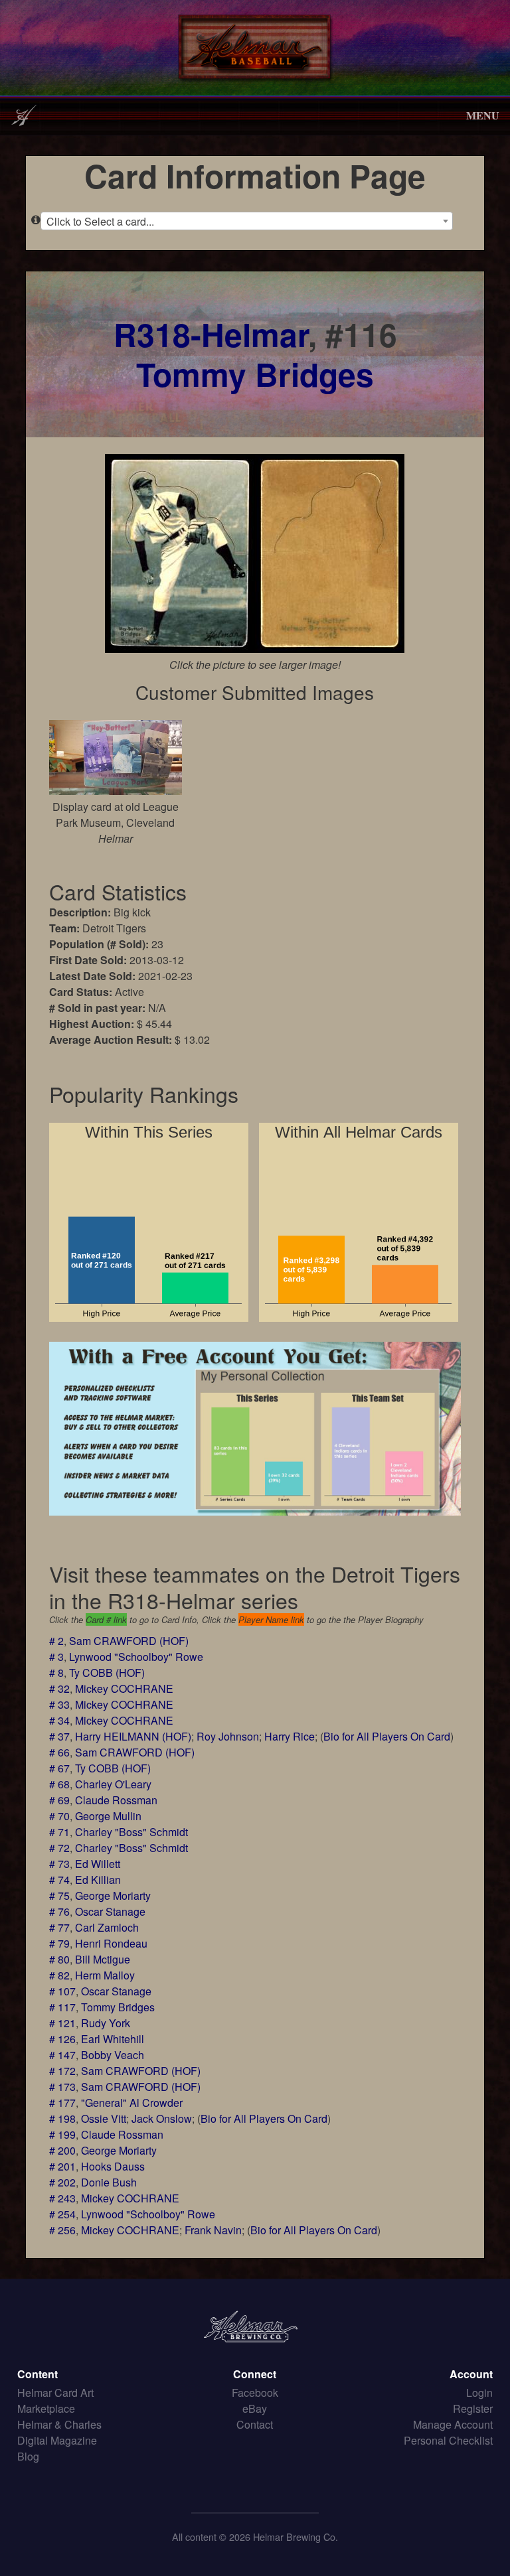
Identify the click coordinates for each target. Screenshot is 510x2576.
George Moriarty (113, 1896)
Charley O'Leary (113, 1784)
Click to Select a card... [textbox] (100, 221)
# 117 (62, 2007)
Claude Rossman (116, 1800)
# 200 (62, 2150)
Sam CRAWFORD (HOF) (129, 1641)
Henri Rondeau (111, 1943)
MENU (483, 115)
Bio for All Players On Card (387, 1736)
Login (479, 2393)
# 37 (59, 1736)
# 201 (62, 2166)
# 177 (62, 2103)
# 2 (56, 1641)
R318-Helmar (211, 334)
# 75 (59, 1896)
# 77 (59, 1927)
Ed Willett (98, 1864)
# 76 (59, 1911)
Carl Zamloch (107, 1927)
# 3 (56, 1657)
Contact (255, 2424)
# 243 (62, 2198)
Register (473, 2408)
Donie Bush (109, 2182)
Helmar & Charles (59, 2424)
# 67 (59, 1768)
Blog (28, 2456)
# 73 (59, 1864)
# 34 (59, 1720)
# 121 (62, 2023)
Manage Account (453, 2424)
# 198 (62, 2118)
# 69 (59, 1800)
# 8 (56, 1673)
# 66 (59, 1752)
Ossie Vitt (104, 2118)
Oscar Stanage (110, 1911)
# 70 (59, 1816)
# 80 (59, 1959)
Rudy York (106, 2023)
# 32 (59, 1688)
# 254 (62, 2214)
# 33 (59, 1704)
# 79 (59, 1943)
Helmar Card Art (55, 2393)
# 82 (59, 1975)
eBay (255, 2408)
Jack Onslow (162, 2118)
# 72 (59, 1848)
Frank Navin (213, 2230)
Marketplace (46, 2408)
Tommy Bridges (255, 374)
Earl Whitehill (113, 2039)
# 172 (62, 2071)
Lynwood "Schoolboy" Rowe (136, 1657)
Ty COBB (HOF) (107, 1673)
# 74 (59, 1880)
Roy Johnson (228, 1736)
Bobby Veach (113, 2055)
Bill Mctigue (103, 1959)
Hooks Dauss (113, 2166)
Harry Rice (290, 1736)
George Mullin (108, 1816)
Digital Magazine (57, 2440)
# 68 (59, 1784)
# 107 (62, 1991)
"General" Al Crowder (132, 2103)
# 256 (62, 2230)
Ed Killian (98, 1880)
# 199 (62, 2134)
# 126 (62, 2039)
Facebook (255, 2393)
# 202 (62, 2182)
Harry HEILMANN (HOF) (133, 1736)
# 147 (62, 2055)
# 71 (59, 1832)
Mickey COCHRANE (124, 1688)
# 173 (62, 2087)
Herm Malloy (105, 1975)
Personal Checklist (448, 2440)
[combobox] (246, 221)
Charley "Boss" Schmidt (131, 1832)
